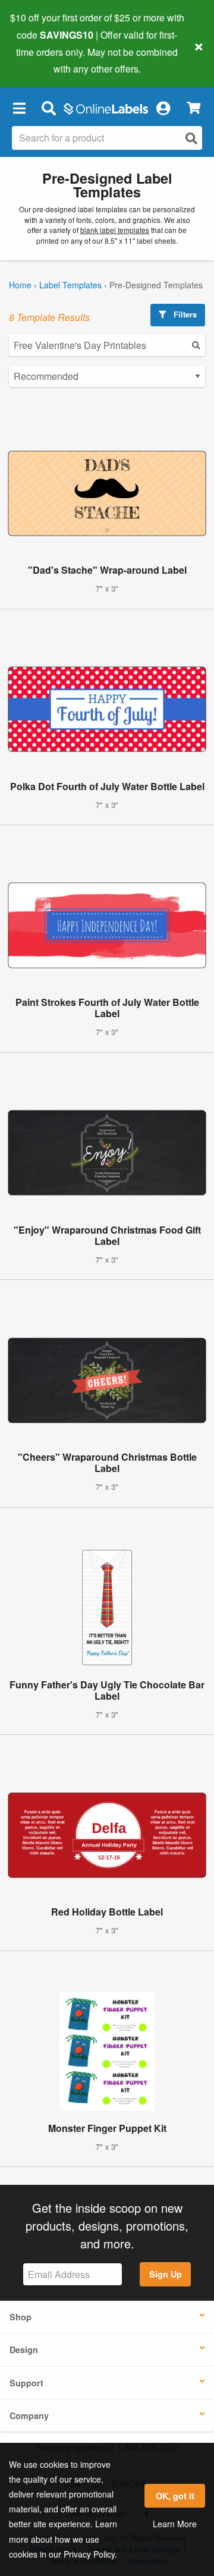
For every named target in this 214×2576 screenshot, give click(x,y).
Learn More (175, 2524)
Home (20, 285)
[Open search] (191, 138)
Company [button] (29, 2415)
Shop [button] (21, 2317)
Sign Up (166, 2274)
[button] (19, 108)
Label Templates (70, 285)
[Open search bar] (48, 108)
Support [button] (26, 2383)
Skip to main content (43, 60)
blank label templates (115, 230)
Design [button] (24, 2349)
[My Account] (163, 108)
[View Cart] (193, 108)
